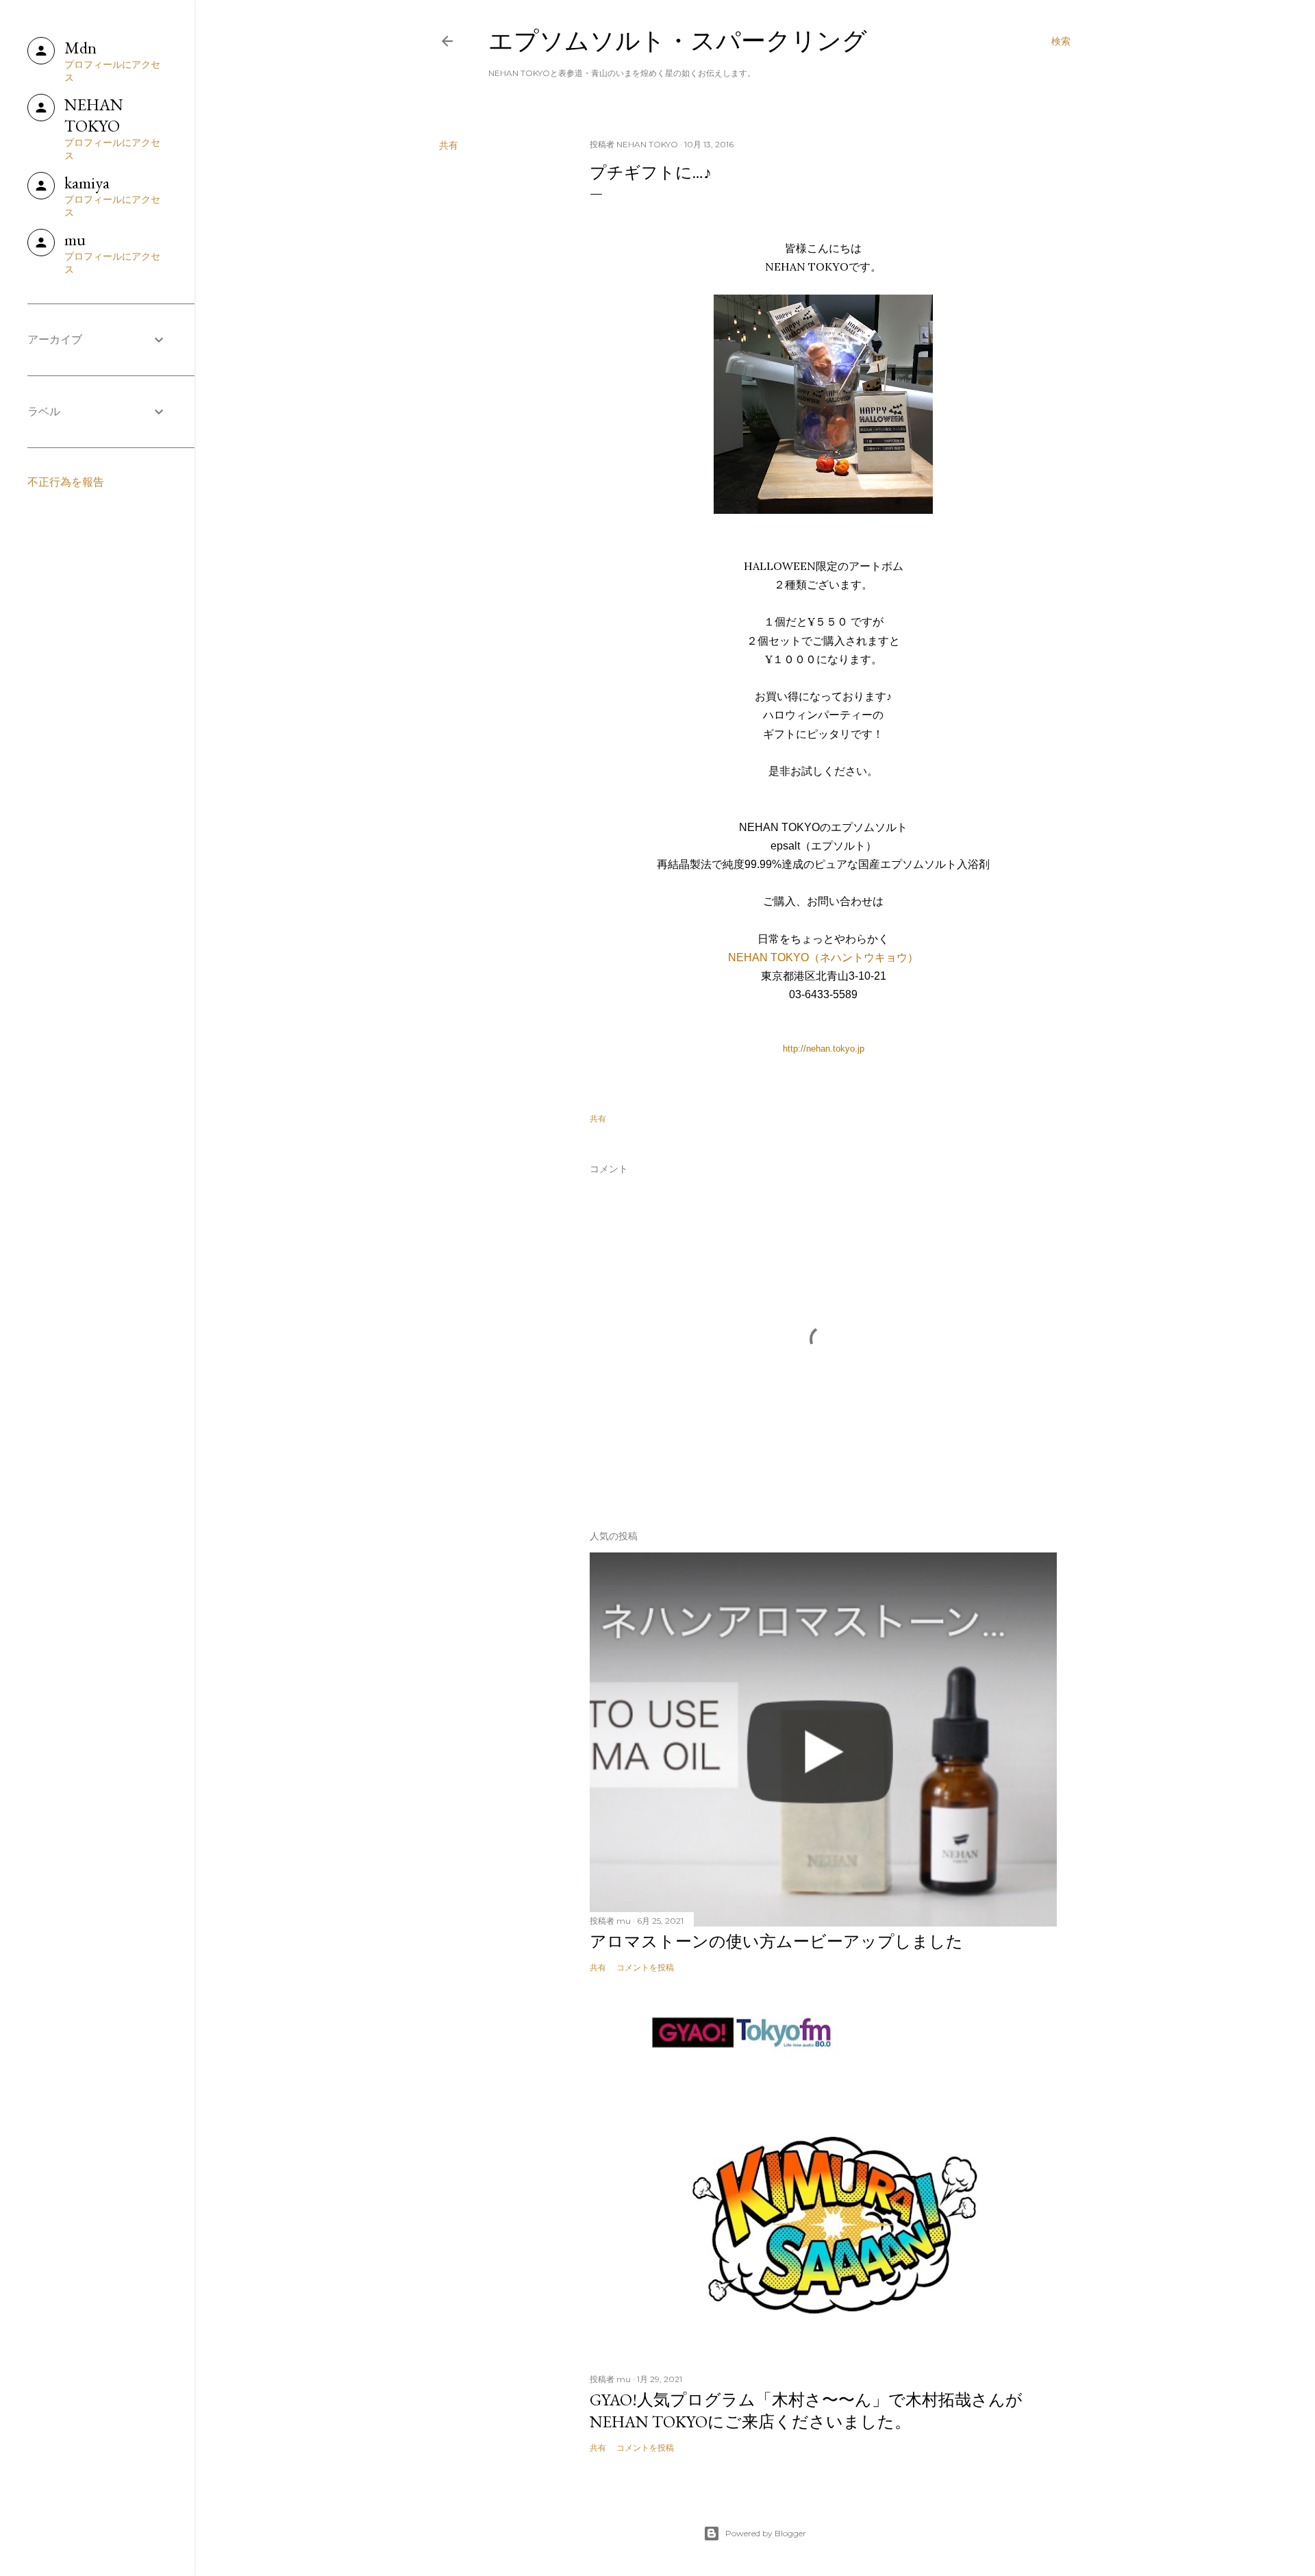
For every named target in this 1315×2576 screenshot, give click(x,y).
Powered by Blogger (766, 2533)
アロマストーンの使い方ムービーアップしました (776, 1941)
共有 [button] (449, 145)
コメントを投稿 (645, 1967)
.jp (860, 1049)
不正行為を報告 (66, 482)
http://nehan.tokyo (819, 1049)
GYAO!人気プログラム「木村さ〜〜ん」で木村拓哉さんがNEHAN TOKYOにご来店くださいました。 (806, 2411)
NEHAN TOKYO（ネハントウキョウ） (823, 957)
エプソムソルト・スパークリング (678, 41)
